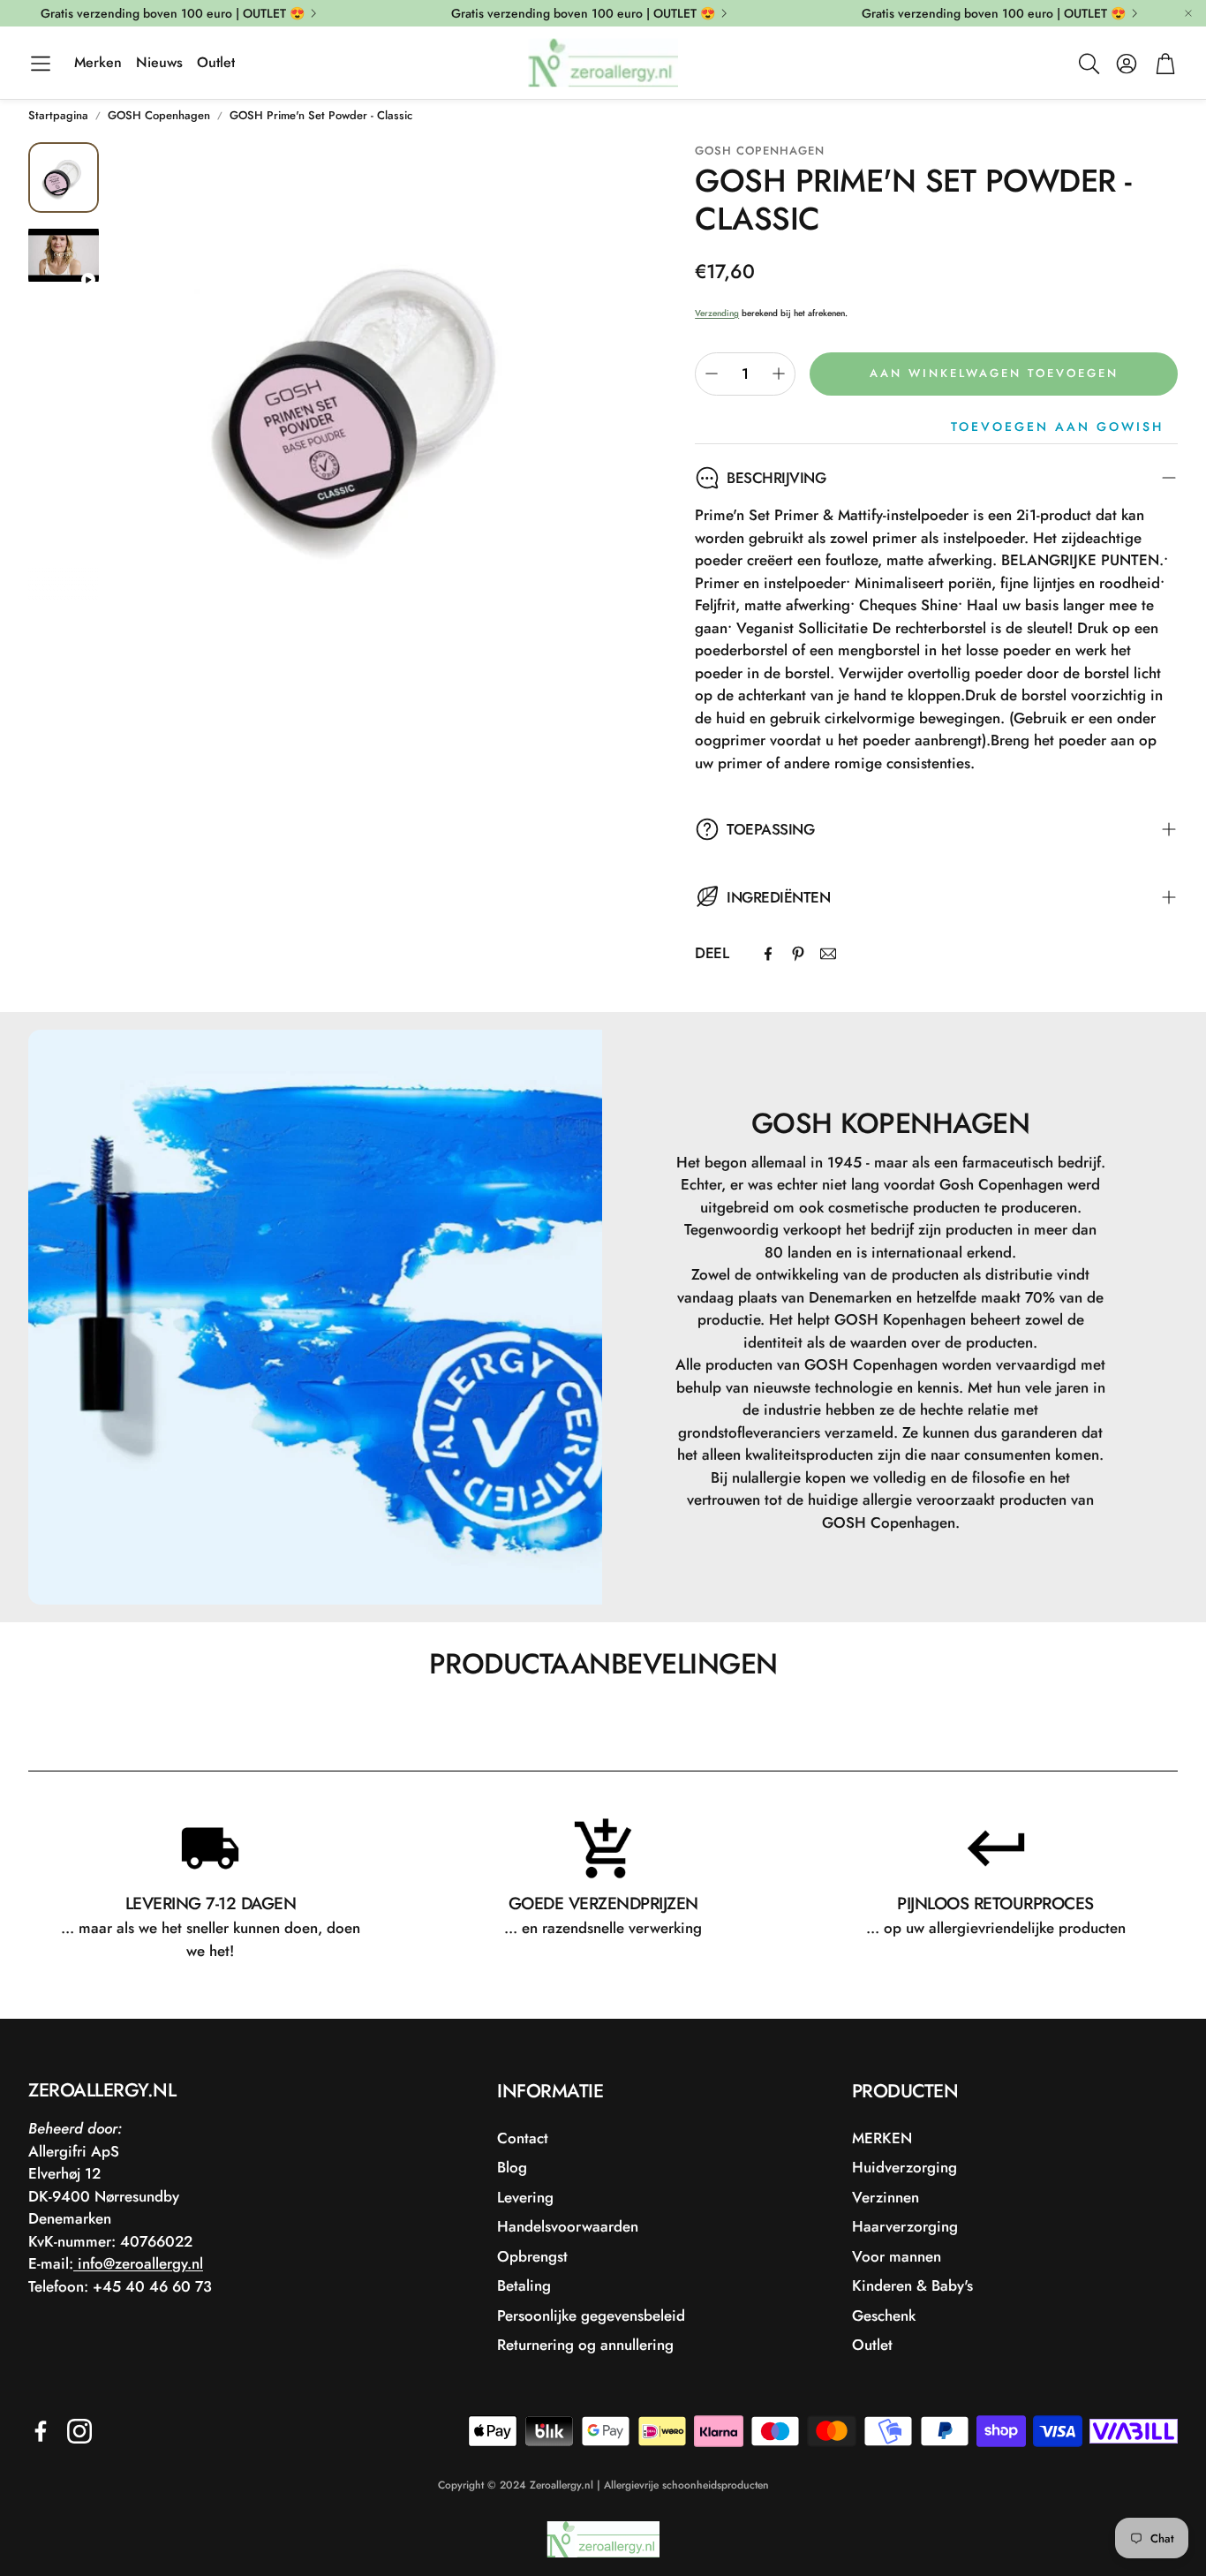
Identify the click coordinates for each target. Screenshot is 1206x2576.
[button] (41, 64)
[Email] (828, 954)
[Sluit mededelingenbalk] (1188, 13)
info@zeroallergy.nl (138, 2263)
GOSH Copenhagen (159, 115)
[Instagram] (79, 2431)
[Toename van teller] (779, 374)
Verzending (717, 313)
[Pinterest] (798, 954)
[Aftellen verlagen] (712, 374)
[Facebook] (768, 954)
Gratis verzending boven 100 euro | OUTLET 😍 (173, 13)
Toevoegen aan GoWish (1057, 427)
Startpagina (58, 115)
